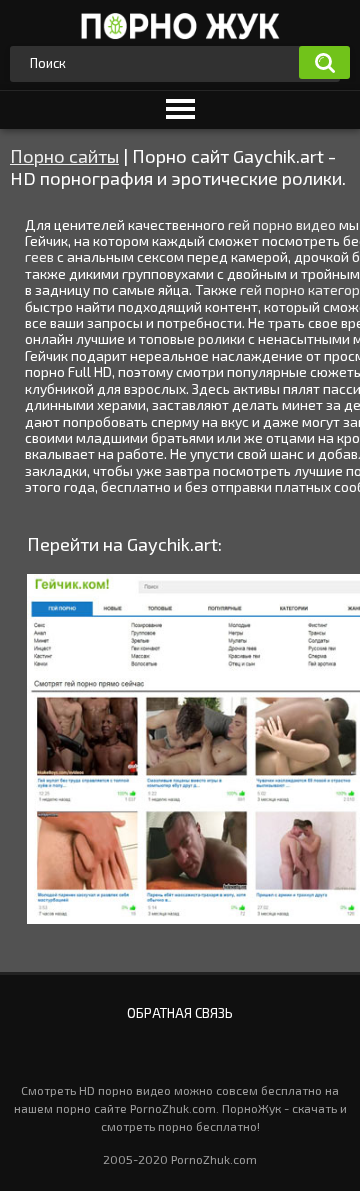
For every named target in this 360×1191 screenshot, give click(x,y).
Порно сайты (64, 156)
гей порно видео (282, 224)
